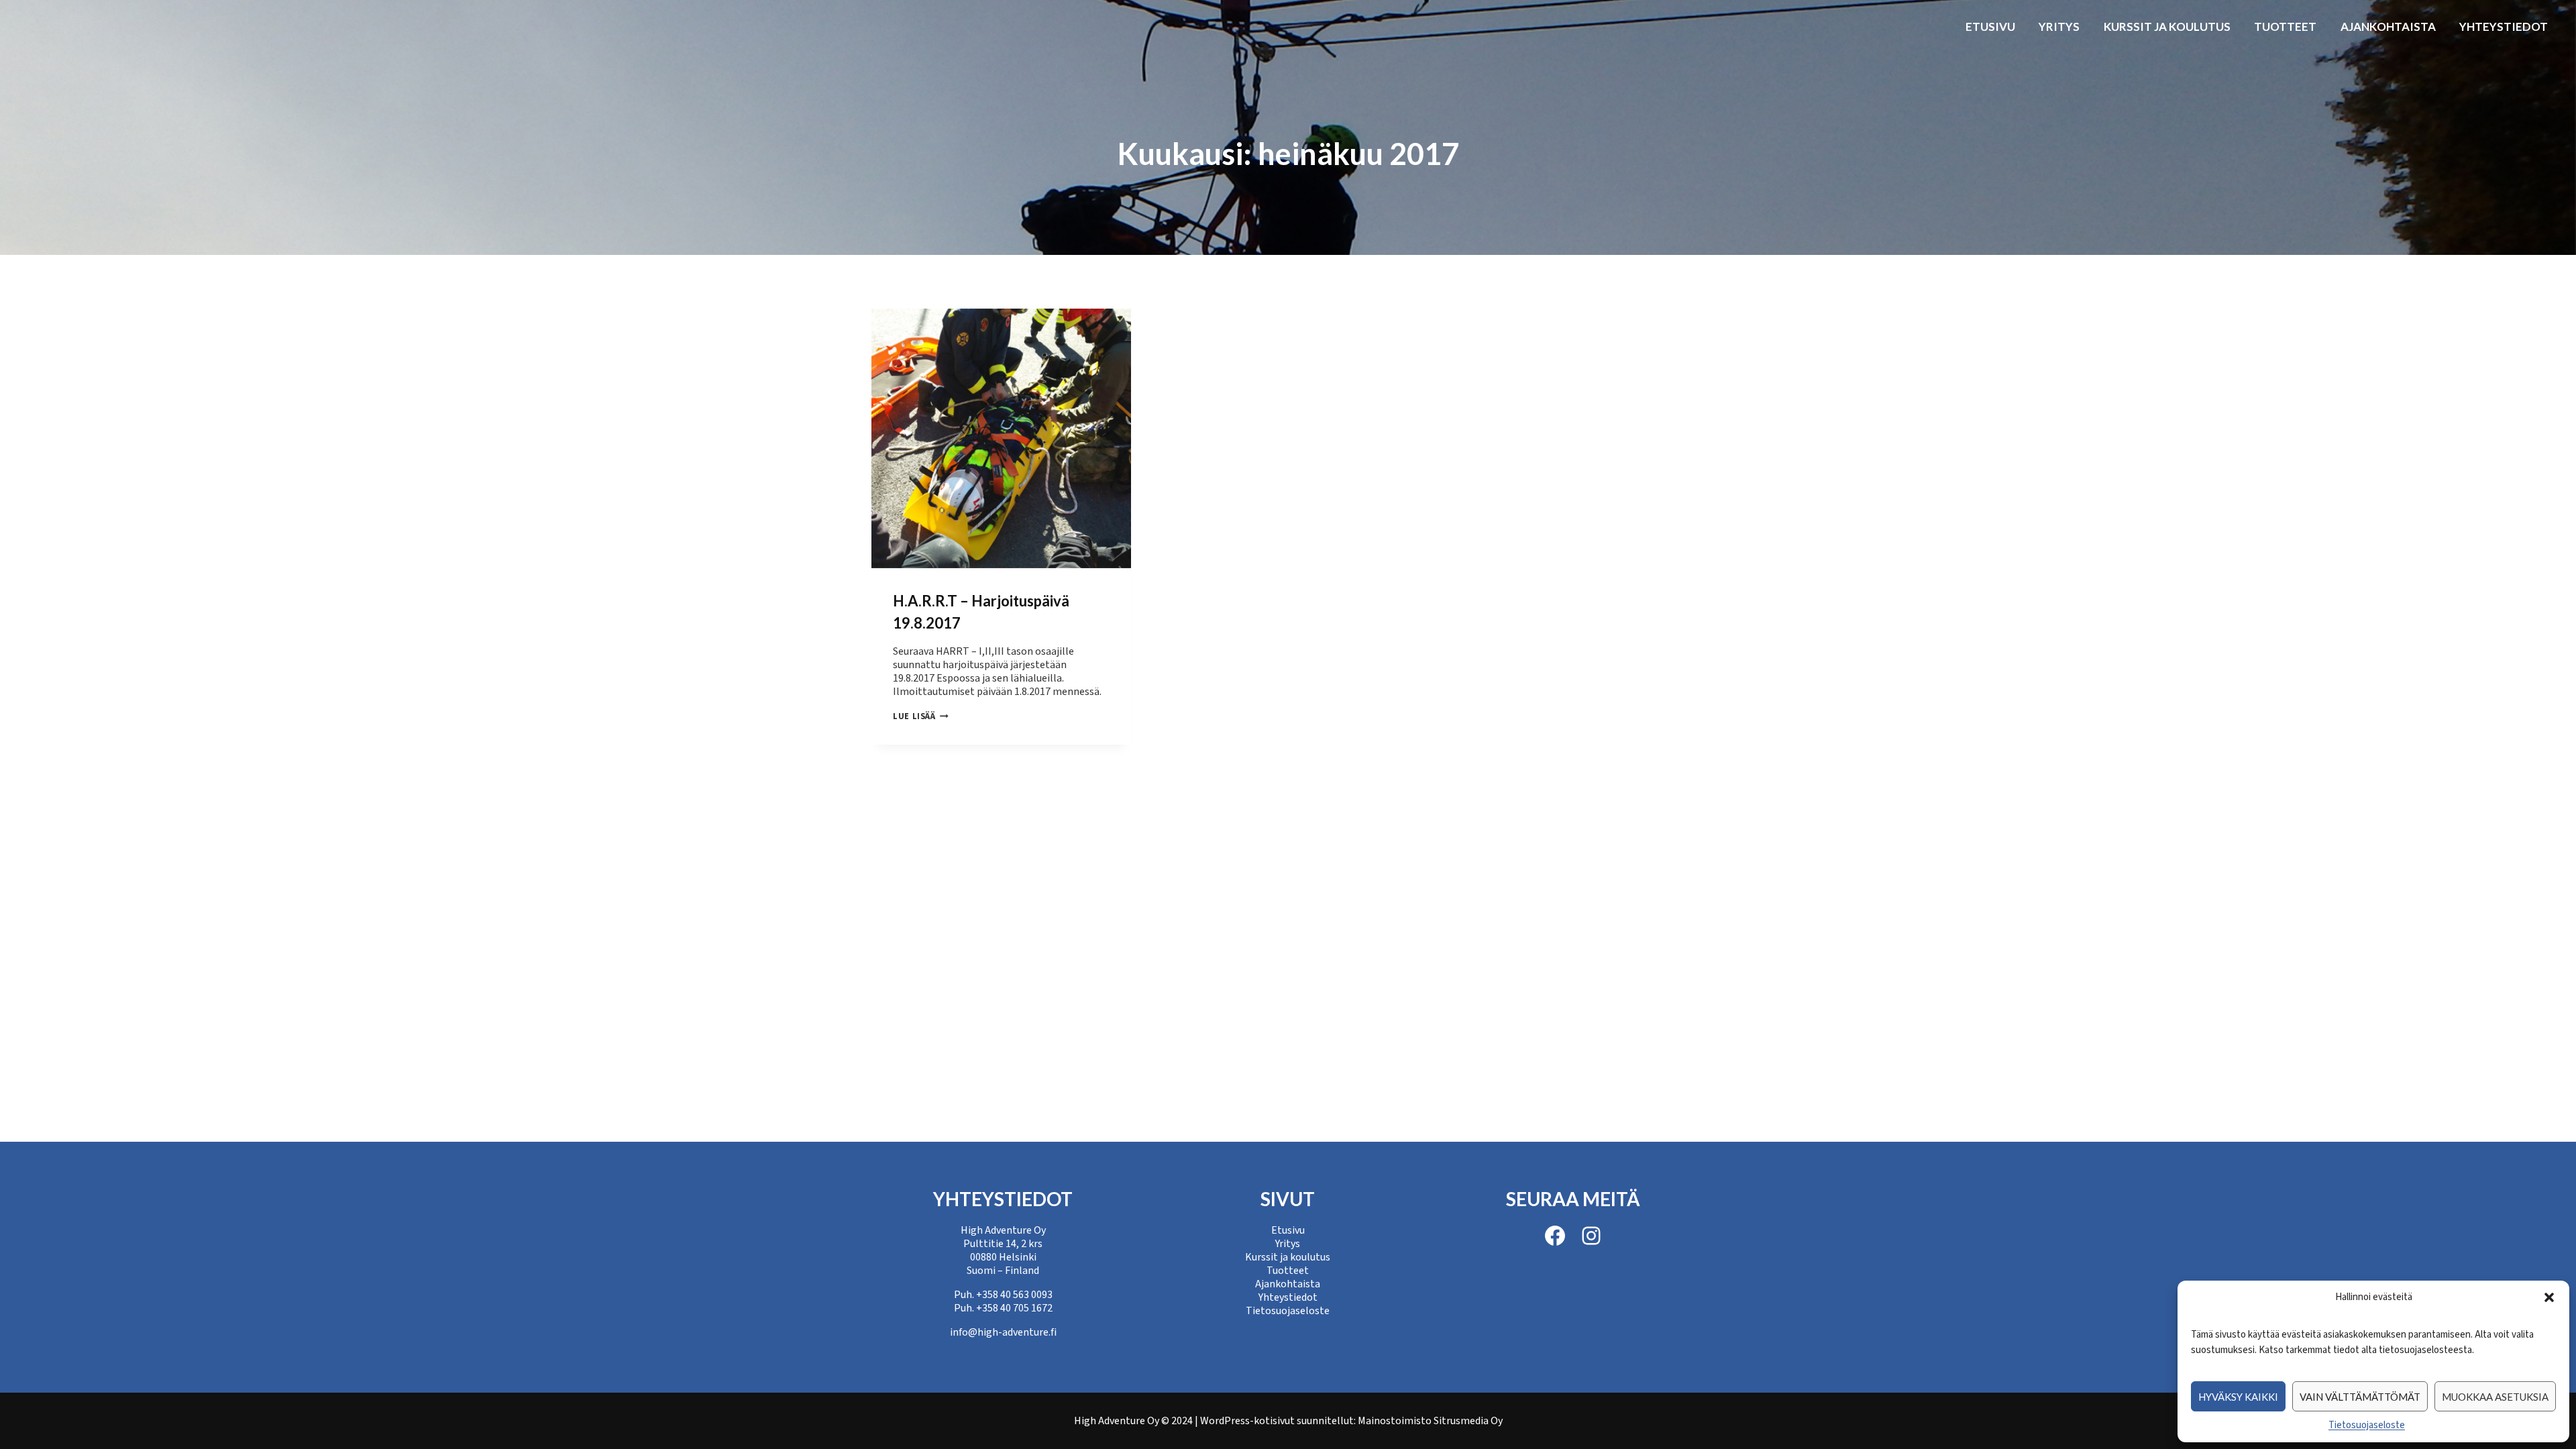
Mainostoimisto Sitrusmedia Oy (1430, 1421)
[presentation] (1001, 438)
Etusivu (1990, 26)
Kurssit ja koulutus (2167, 26)
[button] (2549, 1297)
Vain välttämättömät (2360, 1397)
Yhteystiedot (2504, 26)
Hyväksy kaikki (2238, 1397)
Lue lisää (921, 716)
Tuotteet (2285, 26)
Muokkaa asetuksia (2495, 1397)
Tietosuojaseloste (2367, 1425)
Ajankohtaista (2388, 26)
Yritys (2059, 26)
